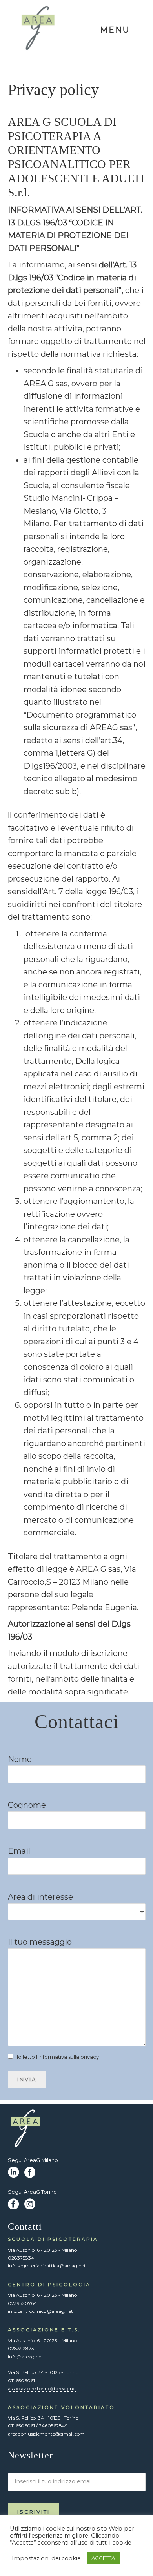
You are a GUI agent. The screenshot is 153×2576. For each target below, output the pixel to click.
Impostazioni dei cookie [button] (46, 2558)
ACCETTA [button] (103, 2558)
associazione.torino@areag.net (43, 2388)
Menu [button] (115, 30)
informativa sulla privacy (69, 2057)
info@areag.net (25, 2357)
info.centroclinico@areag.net (40, 2311)
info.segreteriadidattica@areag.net (47, 2266)
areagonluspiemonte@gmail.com (46, 2434)
